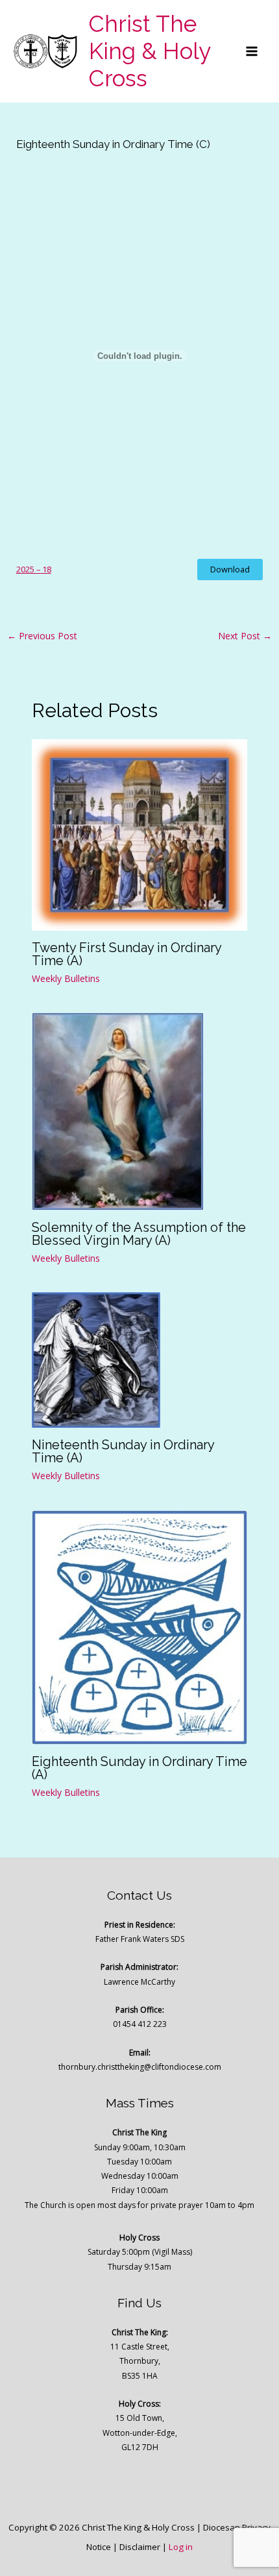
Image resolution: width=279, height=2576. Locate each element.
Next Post (245, 636)
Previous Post (42, 636)
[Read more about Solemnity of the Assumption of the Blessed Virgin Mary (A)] (118, 1110)
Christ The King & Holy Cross (150, 51)
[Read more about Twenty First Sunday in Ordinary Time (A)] (140, 834)
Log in (181, 2547)
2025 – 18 (34, 569)
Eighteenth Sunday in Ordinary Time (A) (139, 1768)
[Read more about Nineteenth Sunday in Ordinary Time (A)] (96, 1359)
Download (230, 569)
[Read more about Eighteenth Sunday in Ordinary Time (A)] (140, 1626)
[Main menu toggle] (252, 51)
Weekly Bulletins (66, 978)
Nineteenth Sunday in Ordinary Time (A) (123, 1451)
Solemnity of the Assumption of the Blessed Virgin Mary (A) (139, 1234)
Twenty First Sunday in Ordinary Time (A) (127, 954)
